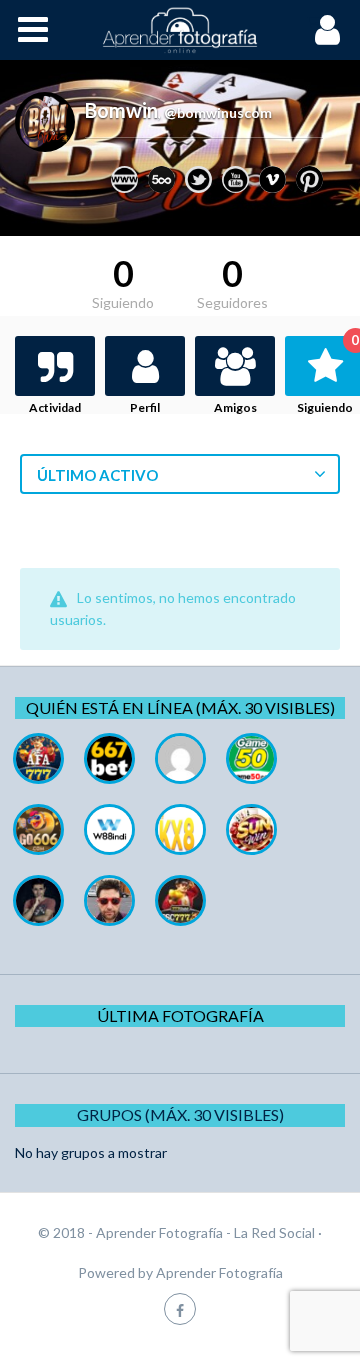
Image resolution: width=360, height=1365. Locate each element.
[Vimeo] (272, 179)
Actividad (55, 407)
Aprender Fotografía (219, 1272)
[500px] (161, 179)
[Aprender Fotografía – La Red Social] (180, 30)
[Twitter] (198, 179)
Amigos (235, 407)
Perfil (145, 407)
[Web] (124, 179)
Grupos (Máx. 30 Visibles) (180, 1114)
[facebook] (180, 1308)
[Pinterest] (309, 179)
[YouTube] (235, 179)
